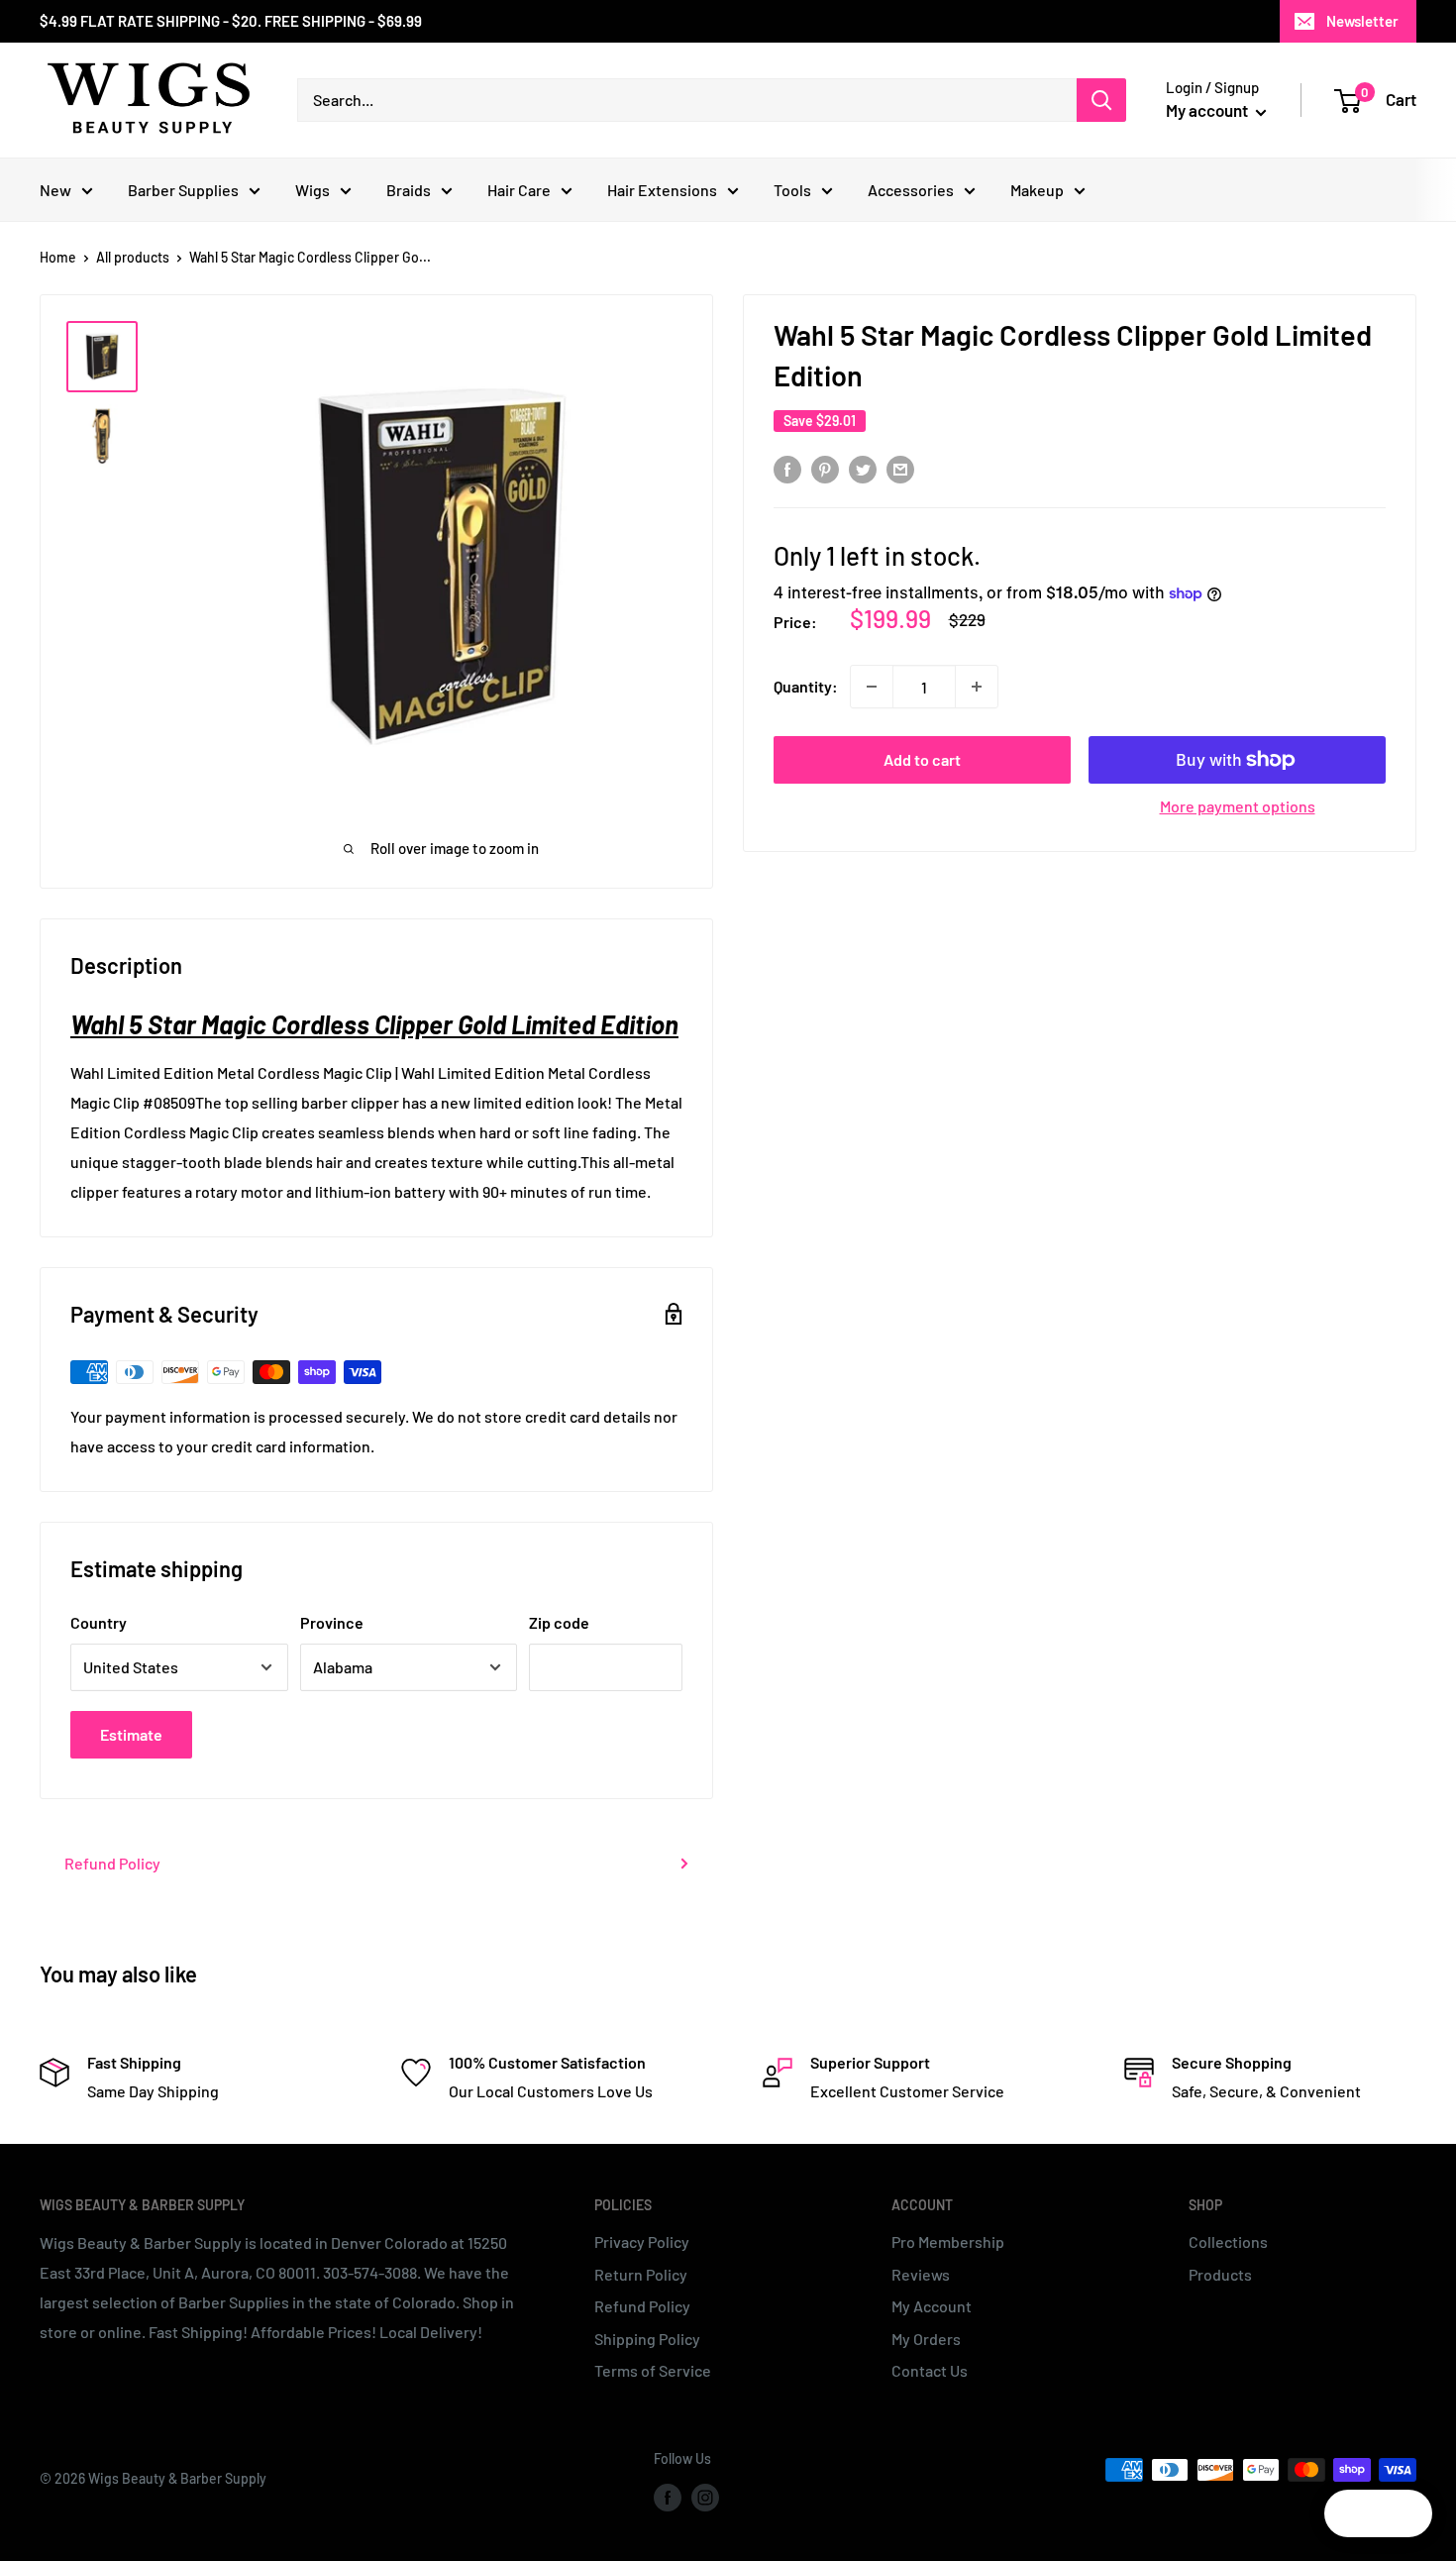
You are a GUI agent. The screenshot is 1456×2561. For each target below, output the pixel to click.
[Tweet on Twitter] (863, 469)
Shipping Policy (647, 2339)
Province (332, 1622)
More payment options (1238, 806)
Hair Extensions (662, 190)
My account (1208, 110)
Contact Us (930, 2370)
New (55, 190)
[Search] (1101, 100)
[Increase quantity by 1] (977, 687)
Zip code (559, 1622)
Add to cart (922, 759)
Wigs (312, 190)
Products (1220, 2274)
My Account (932, 2306)
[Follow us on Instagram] (705, 2498)
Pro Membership (948, 2241)
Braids (409, 190)
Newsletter (1362, 21)
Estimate (131, 1734)
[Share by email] (900, 469)
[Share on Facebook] (787, 469)
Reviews (921, 2274)
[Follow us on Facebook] (668, 2498)
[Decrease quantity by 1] (872, 687)
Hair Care (519, 190)
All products (133, 257)
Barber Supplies (183, 190)
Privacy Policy (642, 2241)
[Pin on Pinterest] (825, 469)
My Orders (926, 2339)
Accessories (911, 190)
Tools (792, 190)
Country (99, 1622)
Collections (1228, 2241)
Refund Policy (112, 1863)
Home (58, 257)
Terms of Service (653, 2370)
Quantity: (806, 686)
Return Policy (641, 2274)
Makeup (1037, 190)
